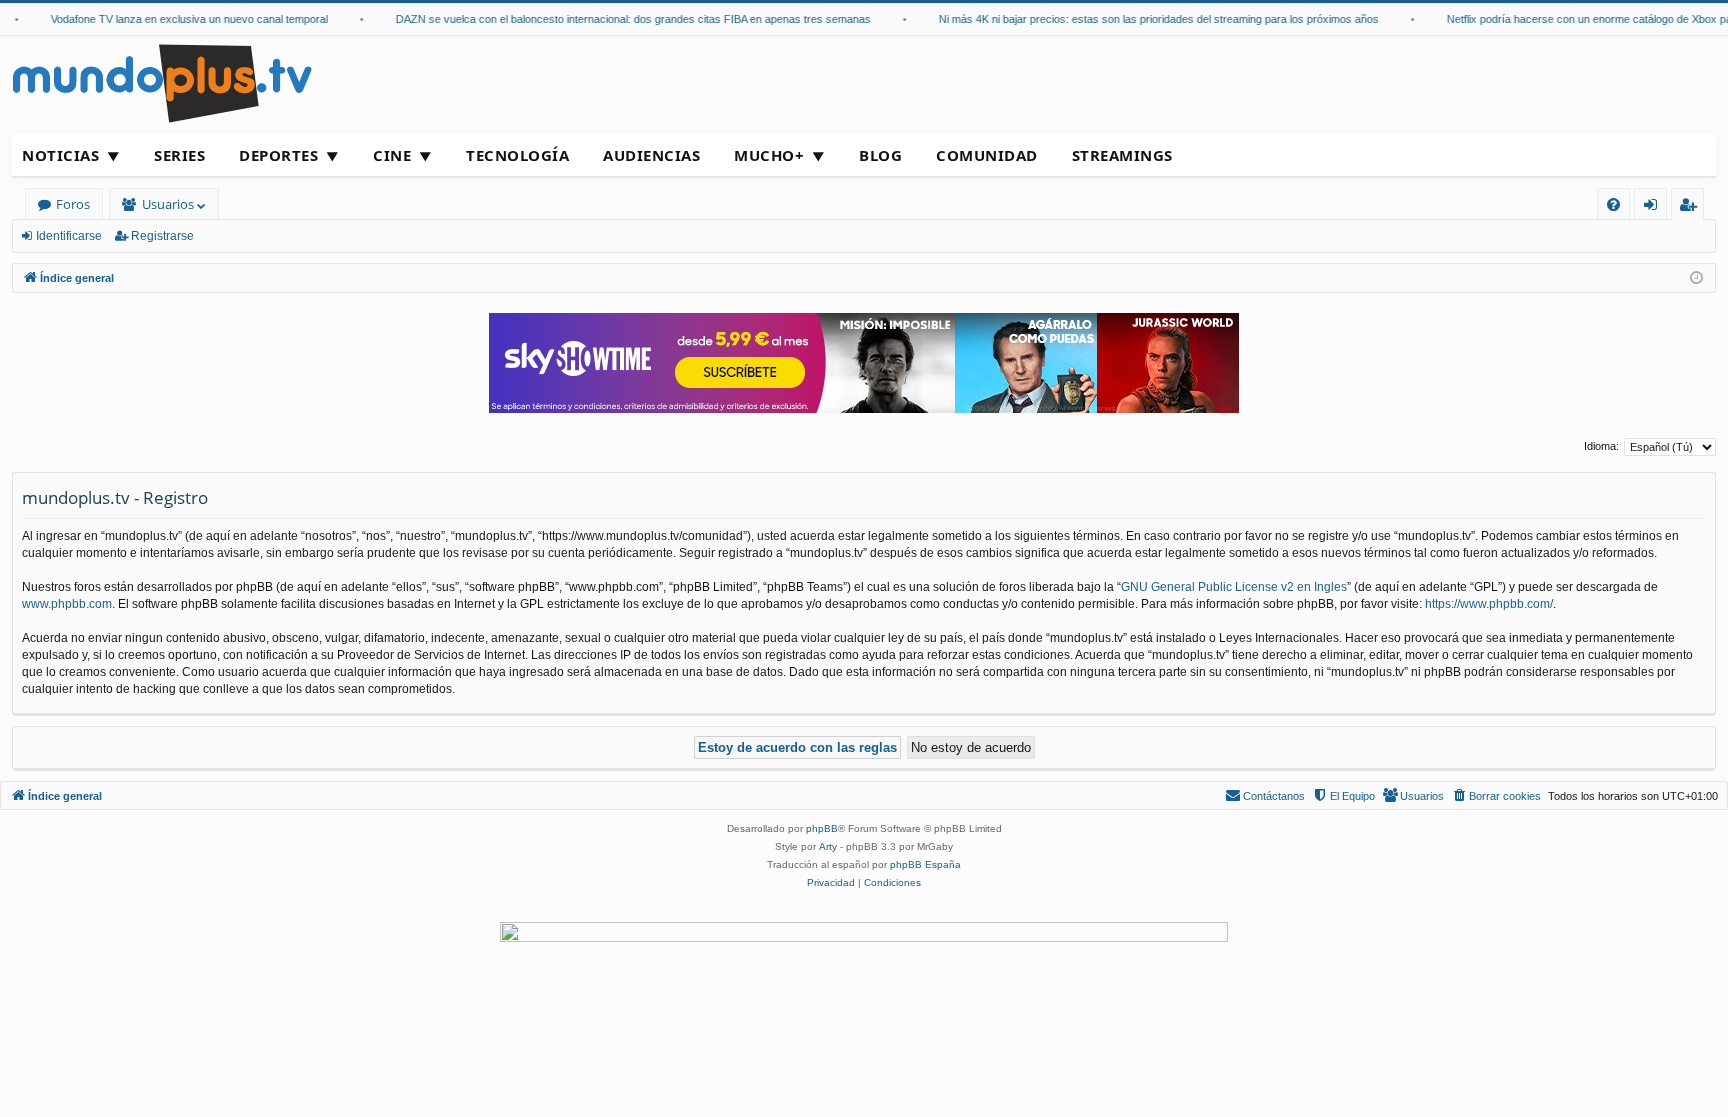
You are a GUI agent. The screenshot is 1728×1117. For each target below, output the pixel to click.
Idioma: (1601, 446)
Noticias (60, 155)
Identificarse (69, 236)
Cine (392, 155)
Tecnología (517, 155)
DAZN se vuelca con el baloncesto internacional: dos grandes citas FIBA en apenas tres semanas (622, 19)
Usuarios (168, 204)
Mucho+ (769, 155)
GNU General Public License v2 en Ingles (1234, 587)
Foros (73, 204)
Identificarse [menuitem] (1654, 207)
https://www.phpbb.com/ (1489, 604)
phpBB (822, 828)
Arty (828, 846)
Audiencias (651, 155)
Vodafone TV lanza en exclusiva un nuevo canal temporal (178, 19)
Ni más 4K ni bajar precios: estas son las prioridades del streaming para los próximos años (1148, 19)
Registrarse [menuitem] (1692, 207)
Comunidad (987, 155)
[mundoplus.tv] (162, 82)
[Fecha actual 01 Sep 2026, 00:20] (1696, 278)
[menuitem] (1613, 204)
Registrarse (162, 236)
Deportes (278, 155)
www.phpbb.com (67, 604)
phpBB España (925, 864)
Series (179, 155)
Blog (880, 155)
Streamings (1122, 155)
